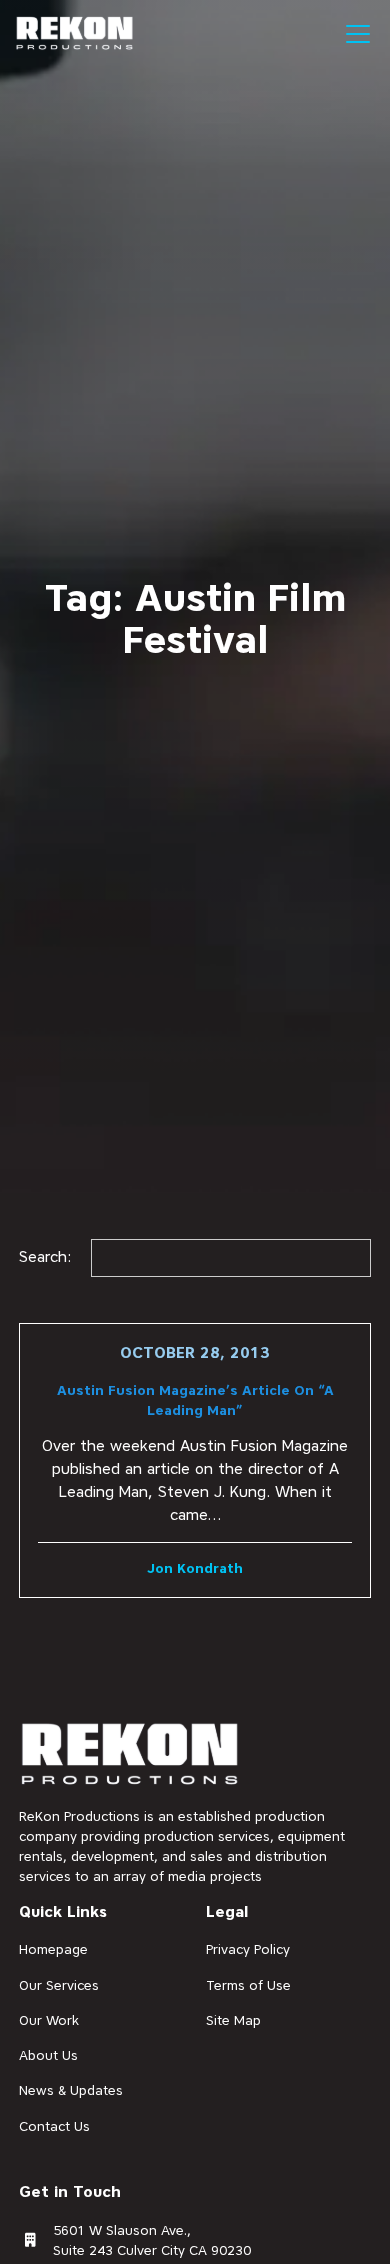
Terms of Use (248, 1985)
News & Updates (71, 2090)
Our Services (59, 1985)
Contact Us (54, 2126)
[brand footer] (130, 1755)
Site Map (233, 2020)
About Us (48, 2055)
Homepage (53, 1949)
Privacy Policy (248, 1949)
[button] (354, 34)
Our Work (49, 2020)
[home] (75, 34)
